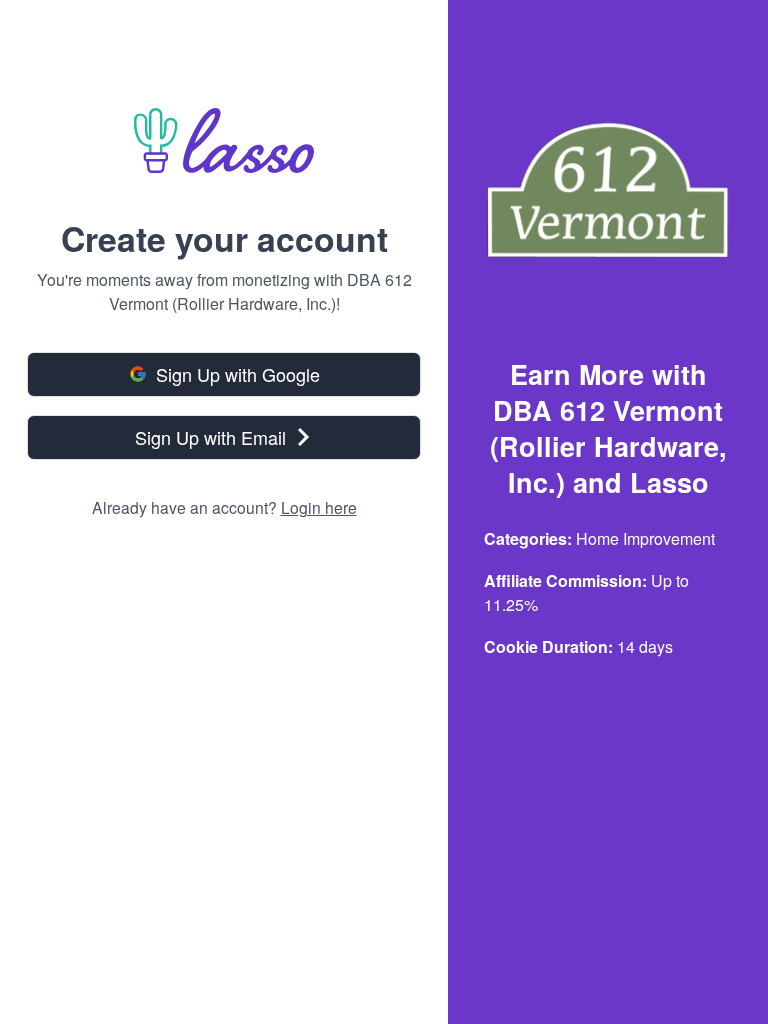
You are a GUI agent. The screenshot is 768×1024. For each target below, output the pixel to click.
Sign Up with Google (238, 374)
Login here (319, 507)
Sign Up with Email (210, 437)
